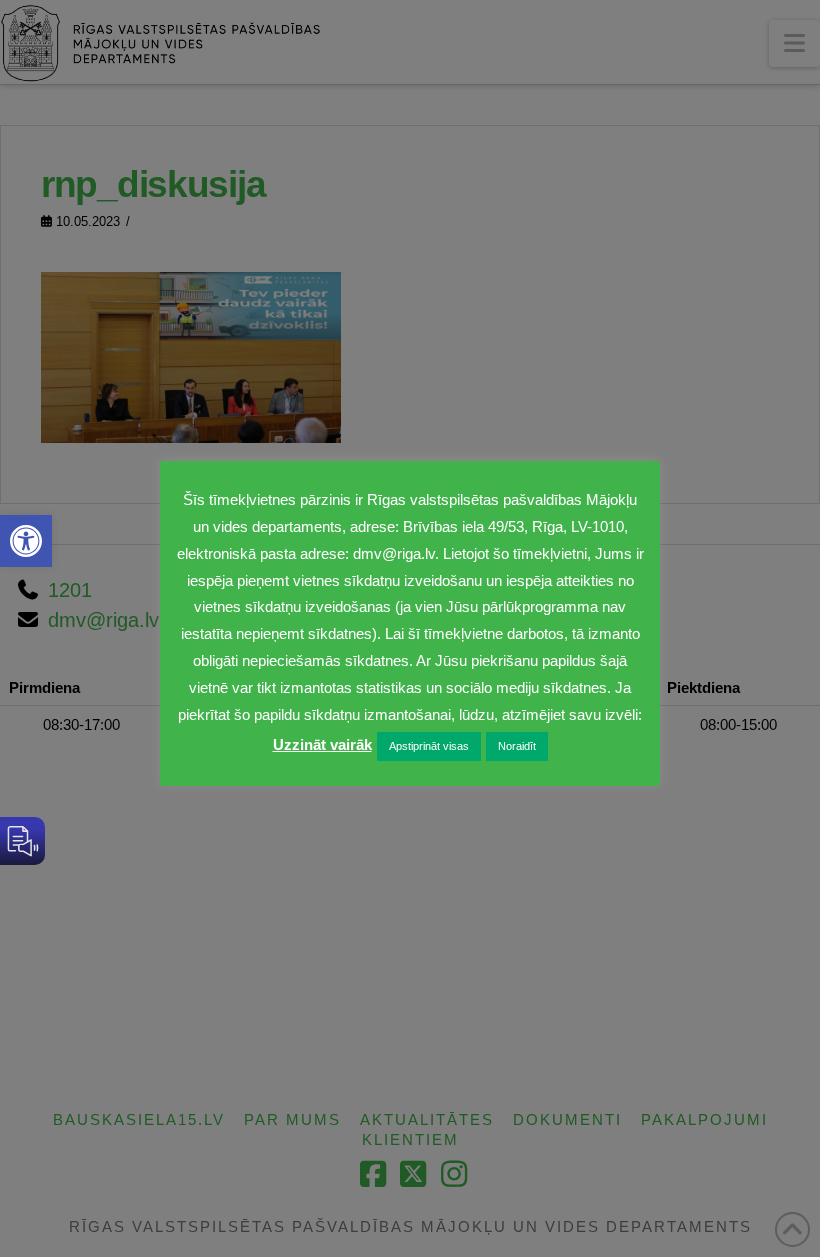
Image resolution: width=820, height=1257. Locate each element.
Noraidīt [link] (517, 746)
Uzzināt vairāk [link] (322, 744)
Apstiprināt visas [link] (429, 746)
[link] (26, 541)
